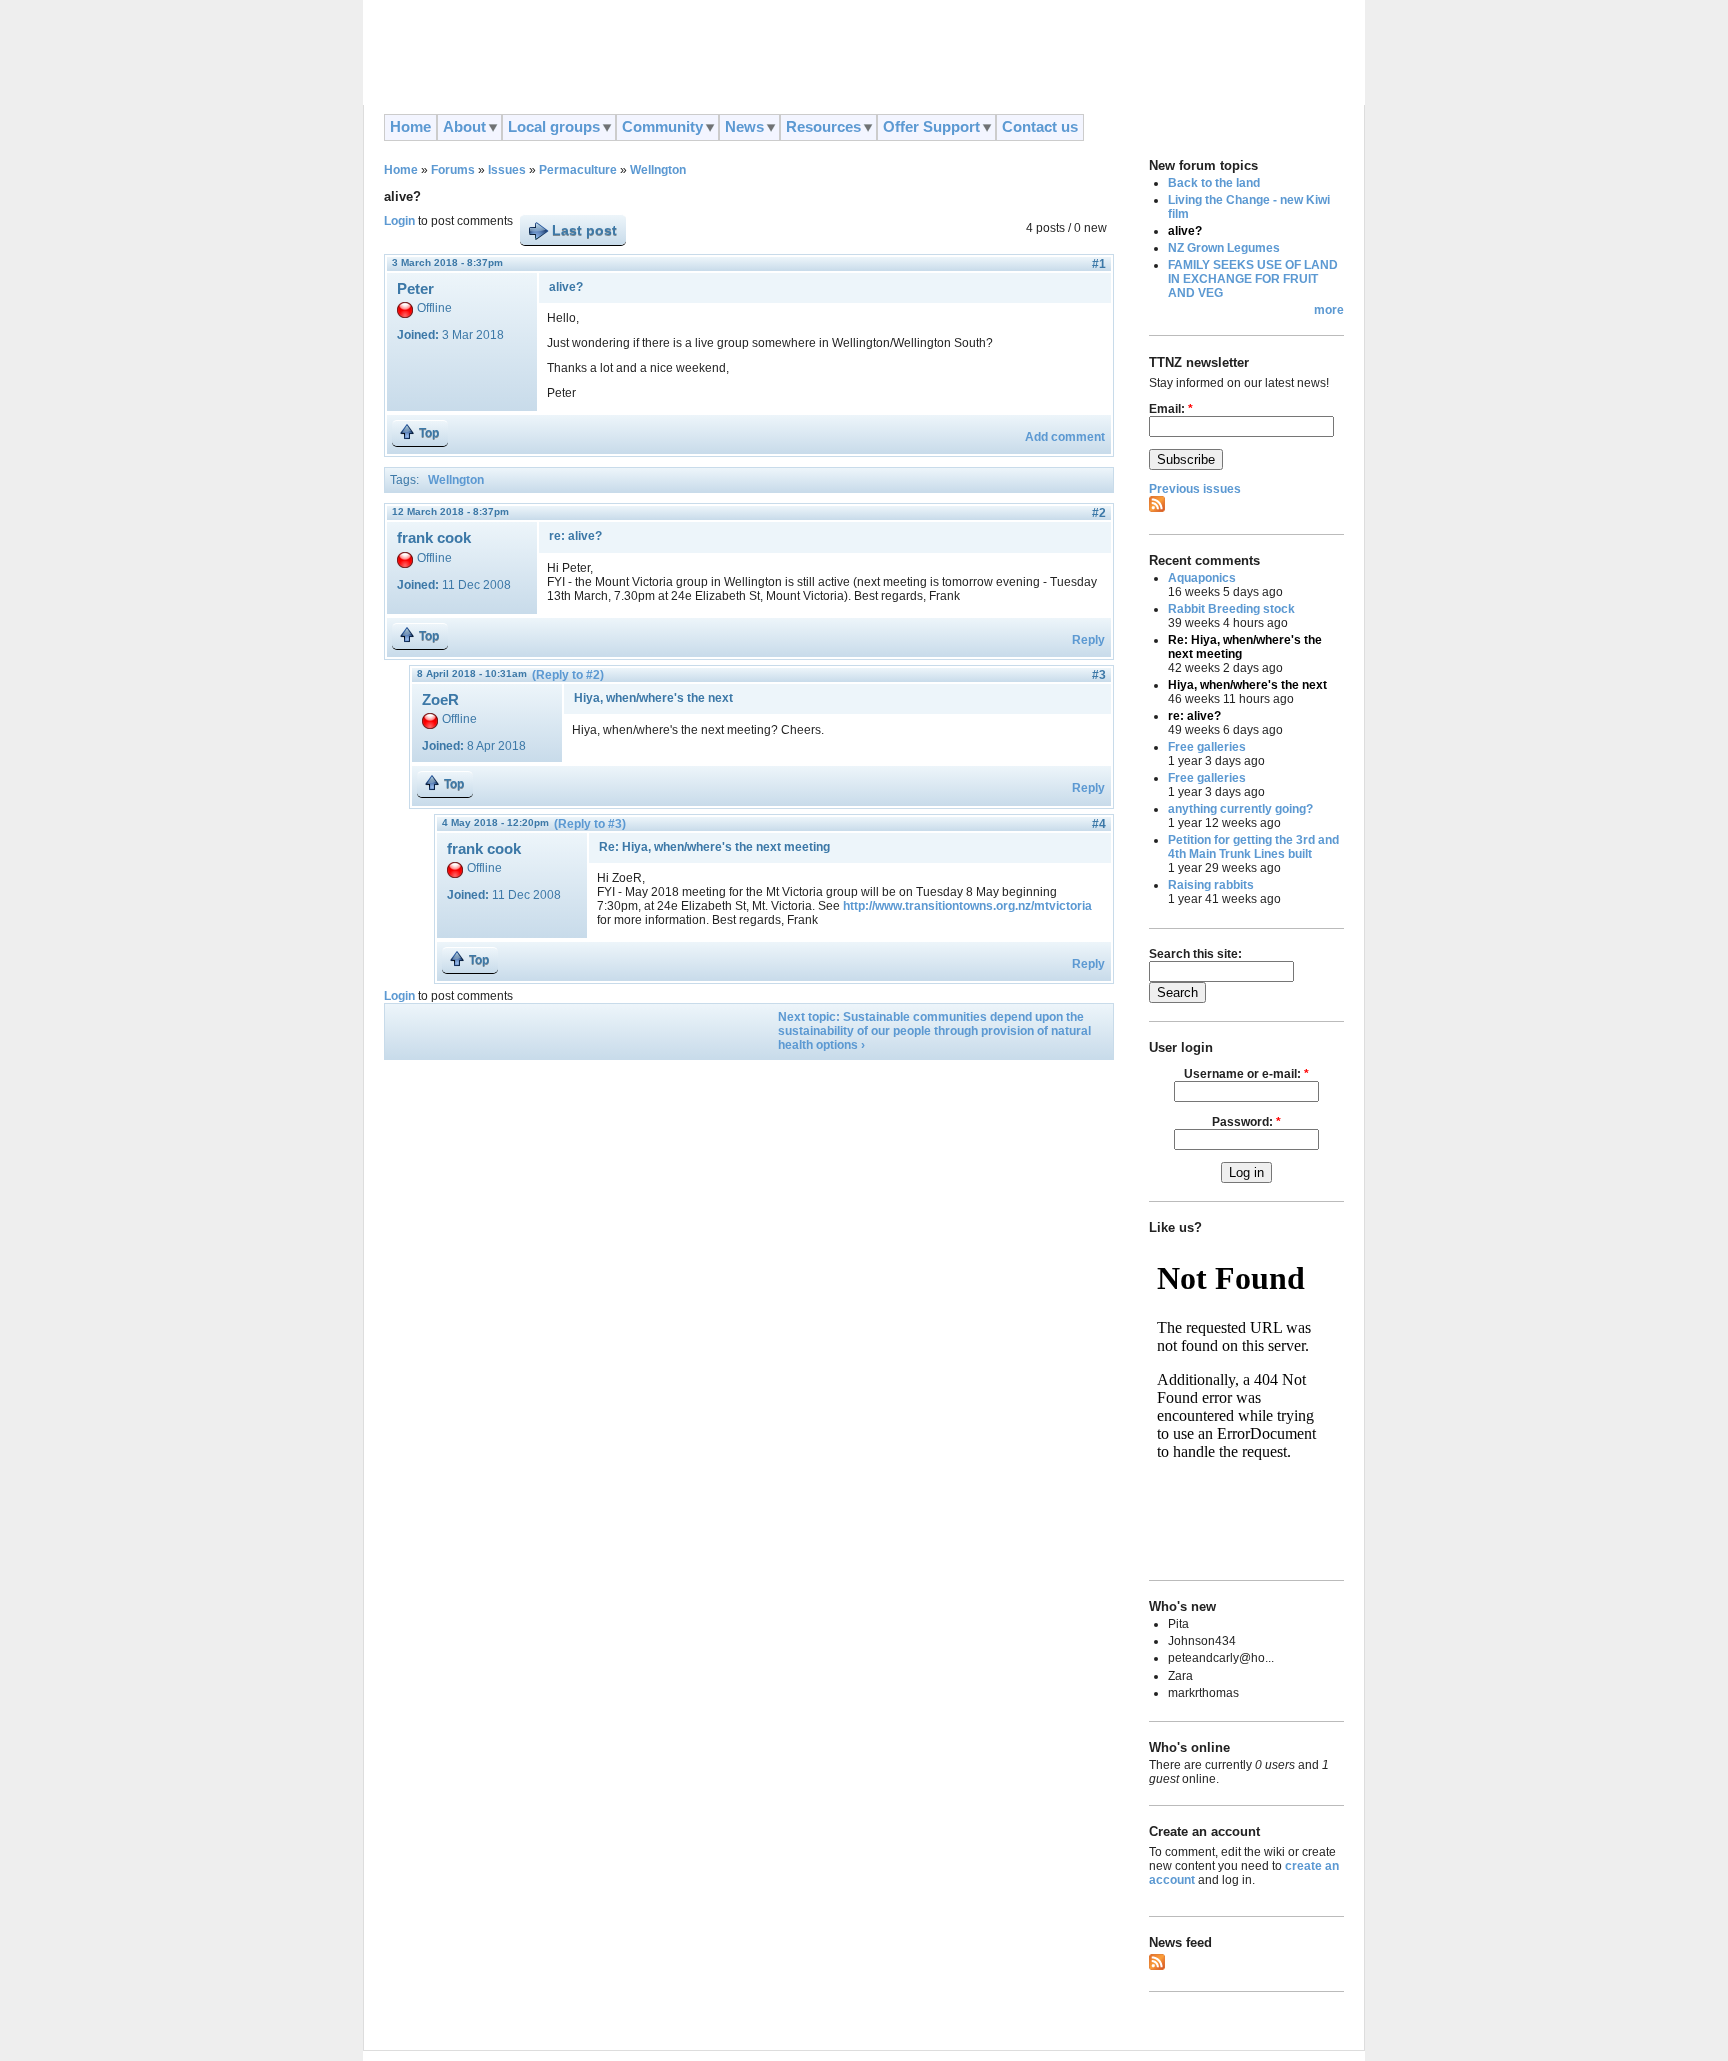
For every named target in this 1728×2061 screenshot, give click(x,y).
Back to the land (1214, 183)
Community (662, 127)
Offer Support (931, 127)
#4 (1099, 824)
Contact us (1040, 127)
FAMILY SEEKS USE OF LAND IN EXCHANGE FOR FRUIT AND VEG (1253, 279)
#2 (1099, 513)
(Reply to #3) (590, 824)
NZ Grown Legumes (1224, 248)
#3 (1099, 675)
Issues (507, 170)
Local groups (554, 127)
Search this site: (1195, 954)
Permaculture (578, 170)
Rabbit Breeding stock (1231, 609)
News (744, 127)
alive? (1185, 231)
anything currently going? (1240, 809)
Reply (1088, 640)
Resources (823, 127)
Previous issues (1195, 489)
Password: (1246, 1122)
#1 (1099, 264)
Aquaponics (1202, 578)
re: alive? (1194, 716)
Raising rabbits (1211, 885)
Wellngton (658, 170)
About (464, 127)
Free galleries (1207, 747)
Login (399, 221)
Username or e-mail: (1246, 1074)
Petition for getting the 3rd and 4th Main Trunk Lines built (1253, 847)
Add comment (1065, 437)
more (1329, 310)
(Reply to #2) (568, 675)
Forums (453, 170)
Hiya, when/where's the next (1247, 685)
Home (410, 127)
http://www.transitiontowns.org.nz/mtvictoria (967, 906)
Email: (1171, 409)
